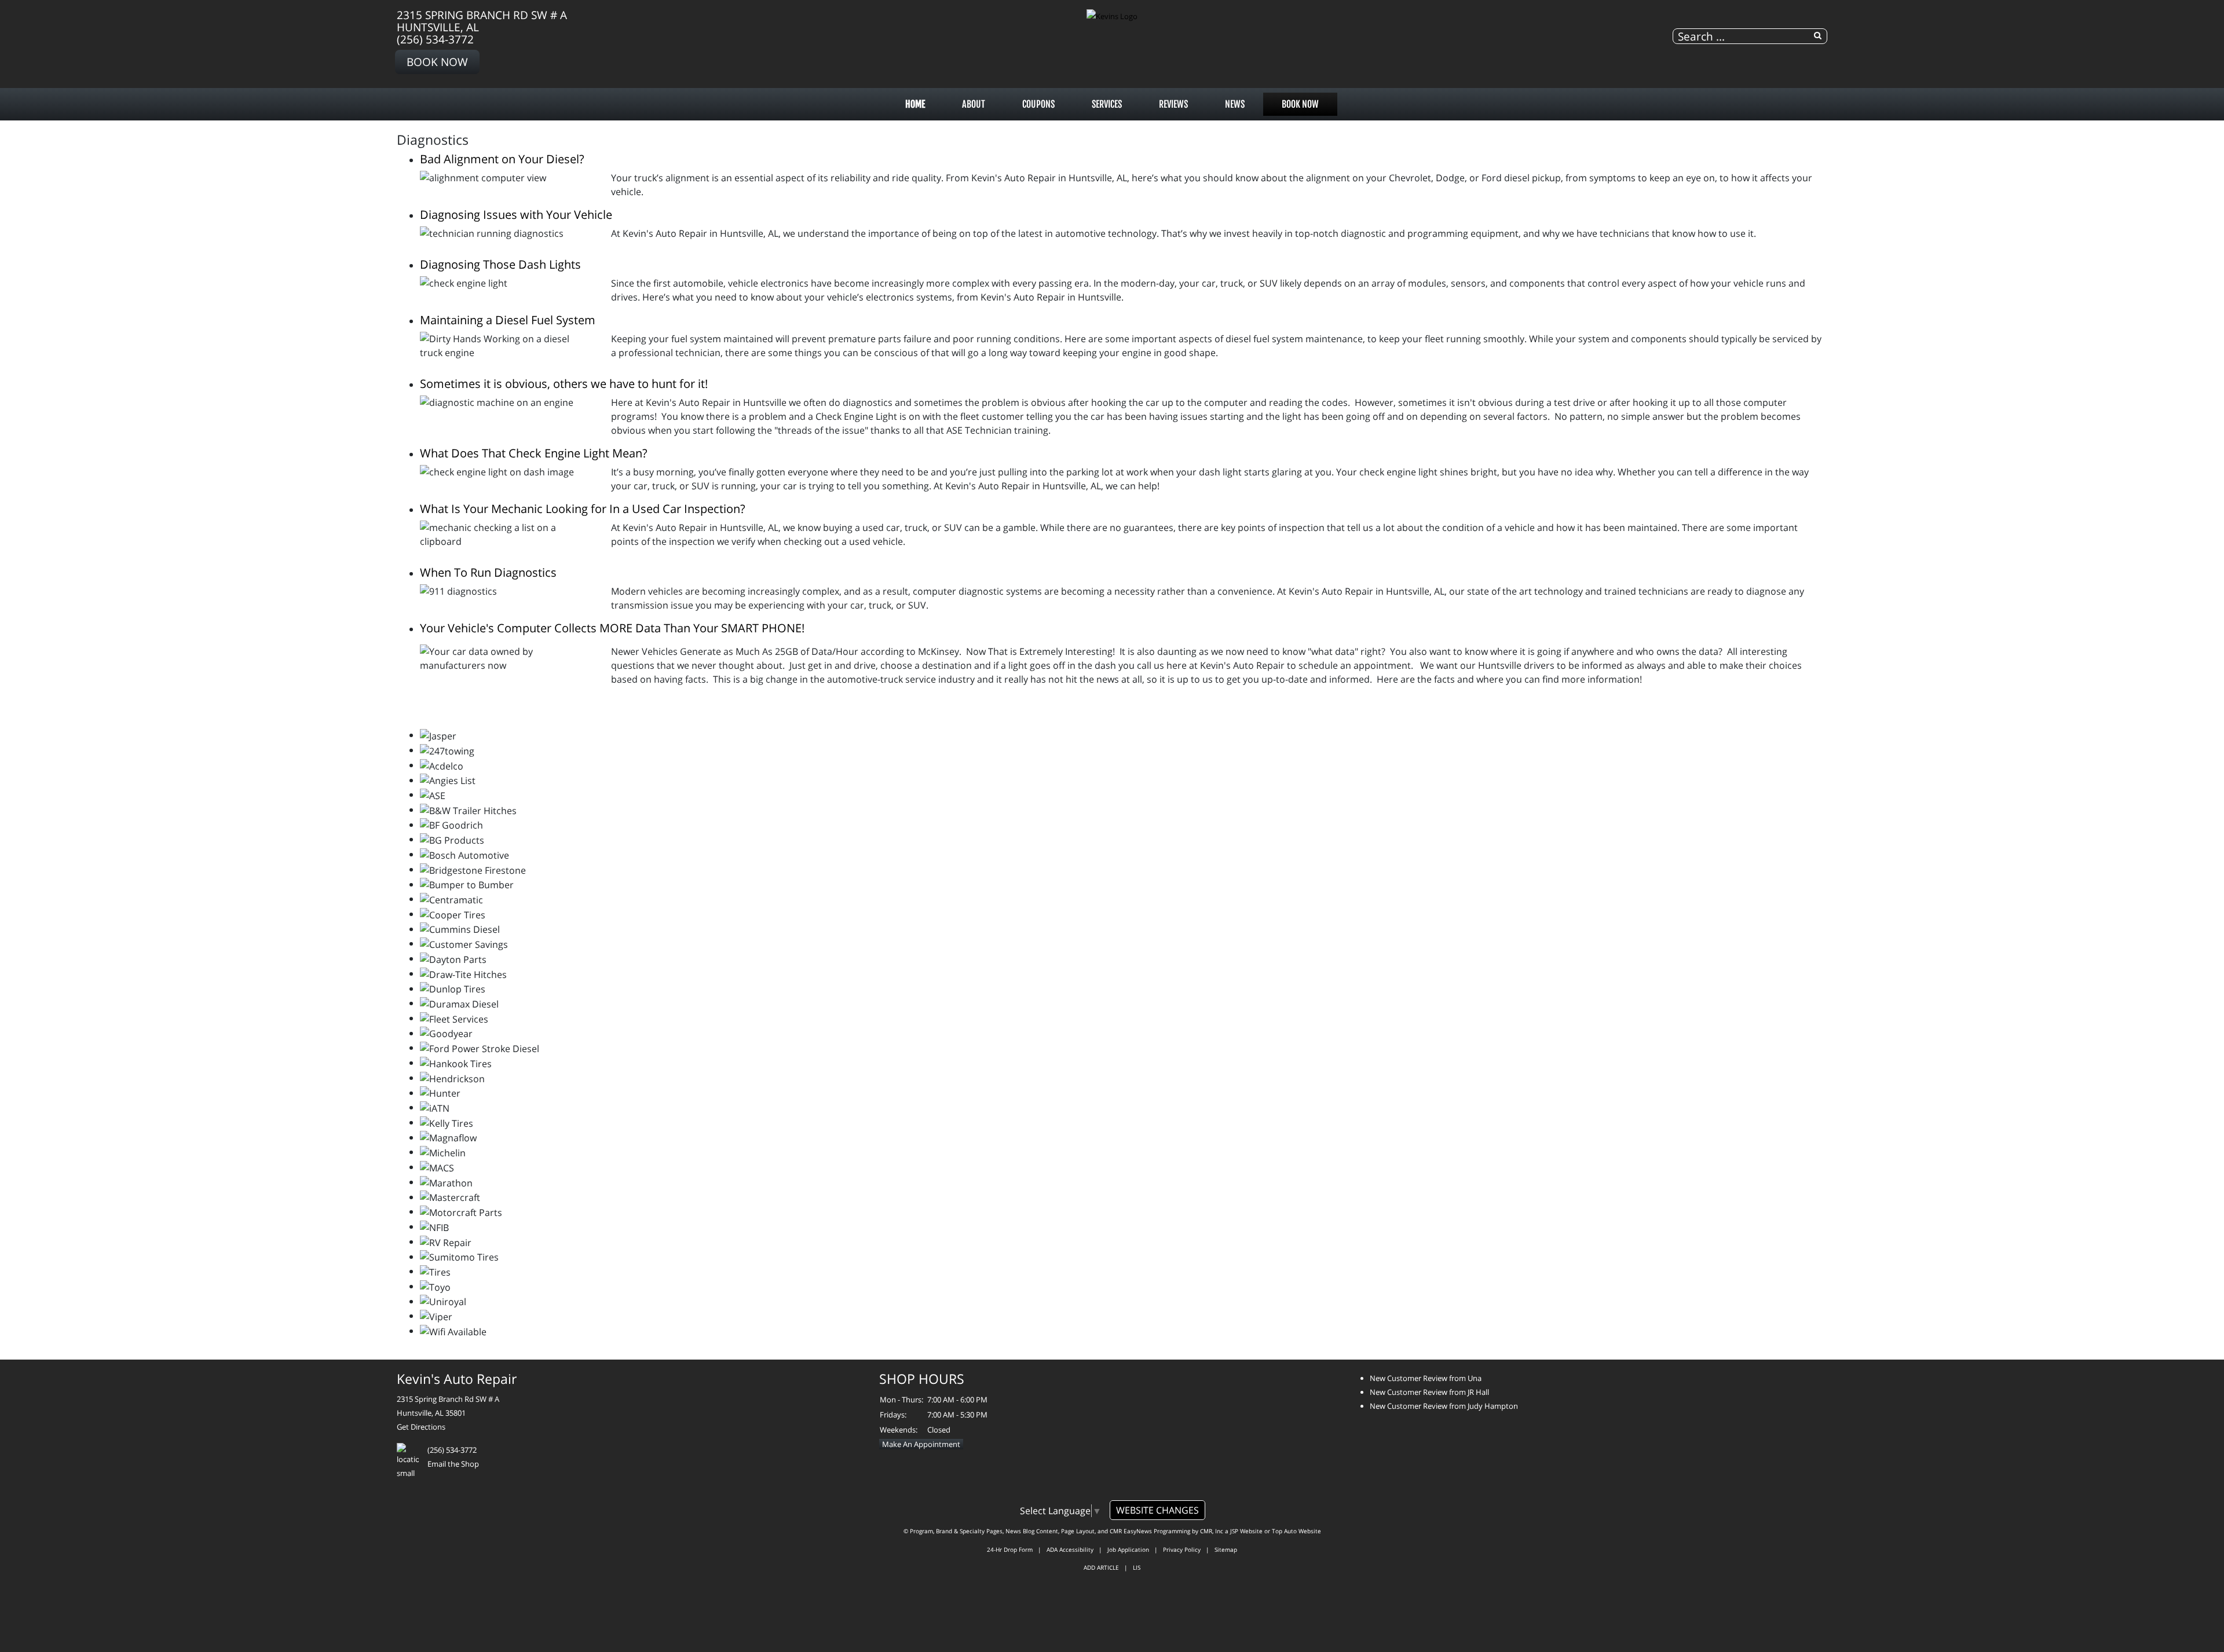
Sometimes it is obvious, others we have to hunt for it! (564, 384)
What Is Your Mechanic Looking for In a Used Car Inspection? (583, 509)
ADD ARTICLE (1101, 1567)
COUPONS (1038, 104)
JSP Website (1246, 1531)
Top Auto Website (1296, 1531)
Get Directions (421, 1427)
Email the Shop (453, 1464)
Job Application (1128, 1550)
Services (1107, 104)
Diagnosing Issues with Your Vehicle (516, 215)
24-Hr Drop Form (1010, 1550)
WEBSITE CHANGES (1157, 1510)
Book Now (437, 62)
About (974, 104)
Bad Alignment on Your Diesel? (502, 159)
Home (915, 104)
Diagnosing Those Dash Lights (500, 264)
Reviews (1173, 104)
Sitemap (1226, 1550)
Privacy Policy (1182, 1550)
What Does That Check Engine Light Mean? (534, 453)
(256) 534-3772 (435, 39)
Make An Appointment (921, 1444)
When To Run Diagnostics (488, 572)
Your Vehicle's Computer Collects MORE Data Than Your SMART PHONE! (612, 628)
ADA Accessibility (1070, 1550)
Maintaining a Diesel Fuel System (508, 320)
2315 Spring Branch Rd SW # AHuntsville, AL (482, 21)
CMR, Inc (1212, 1531)
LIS (1137, 1567)
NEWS (1235, 104)
